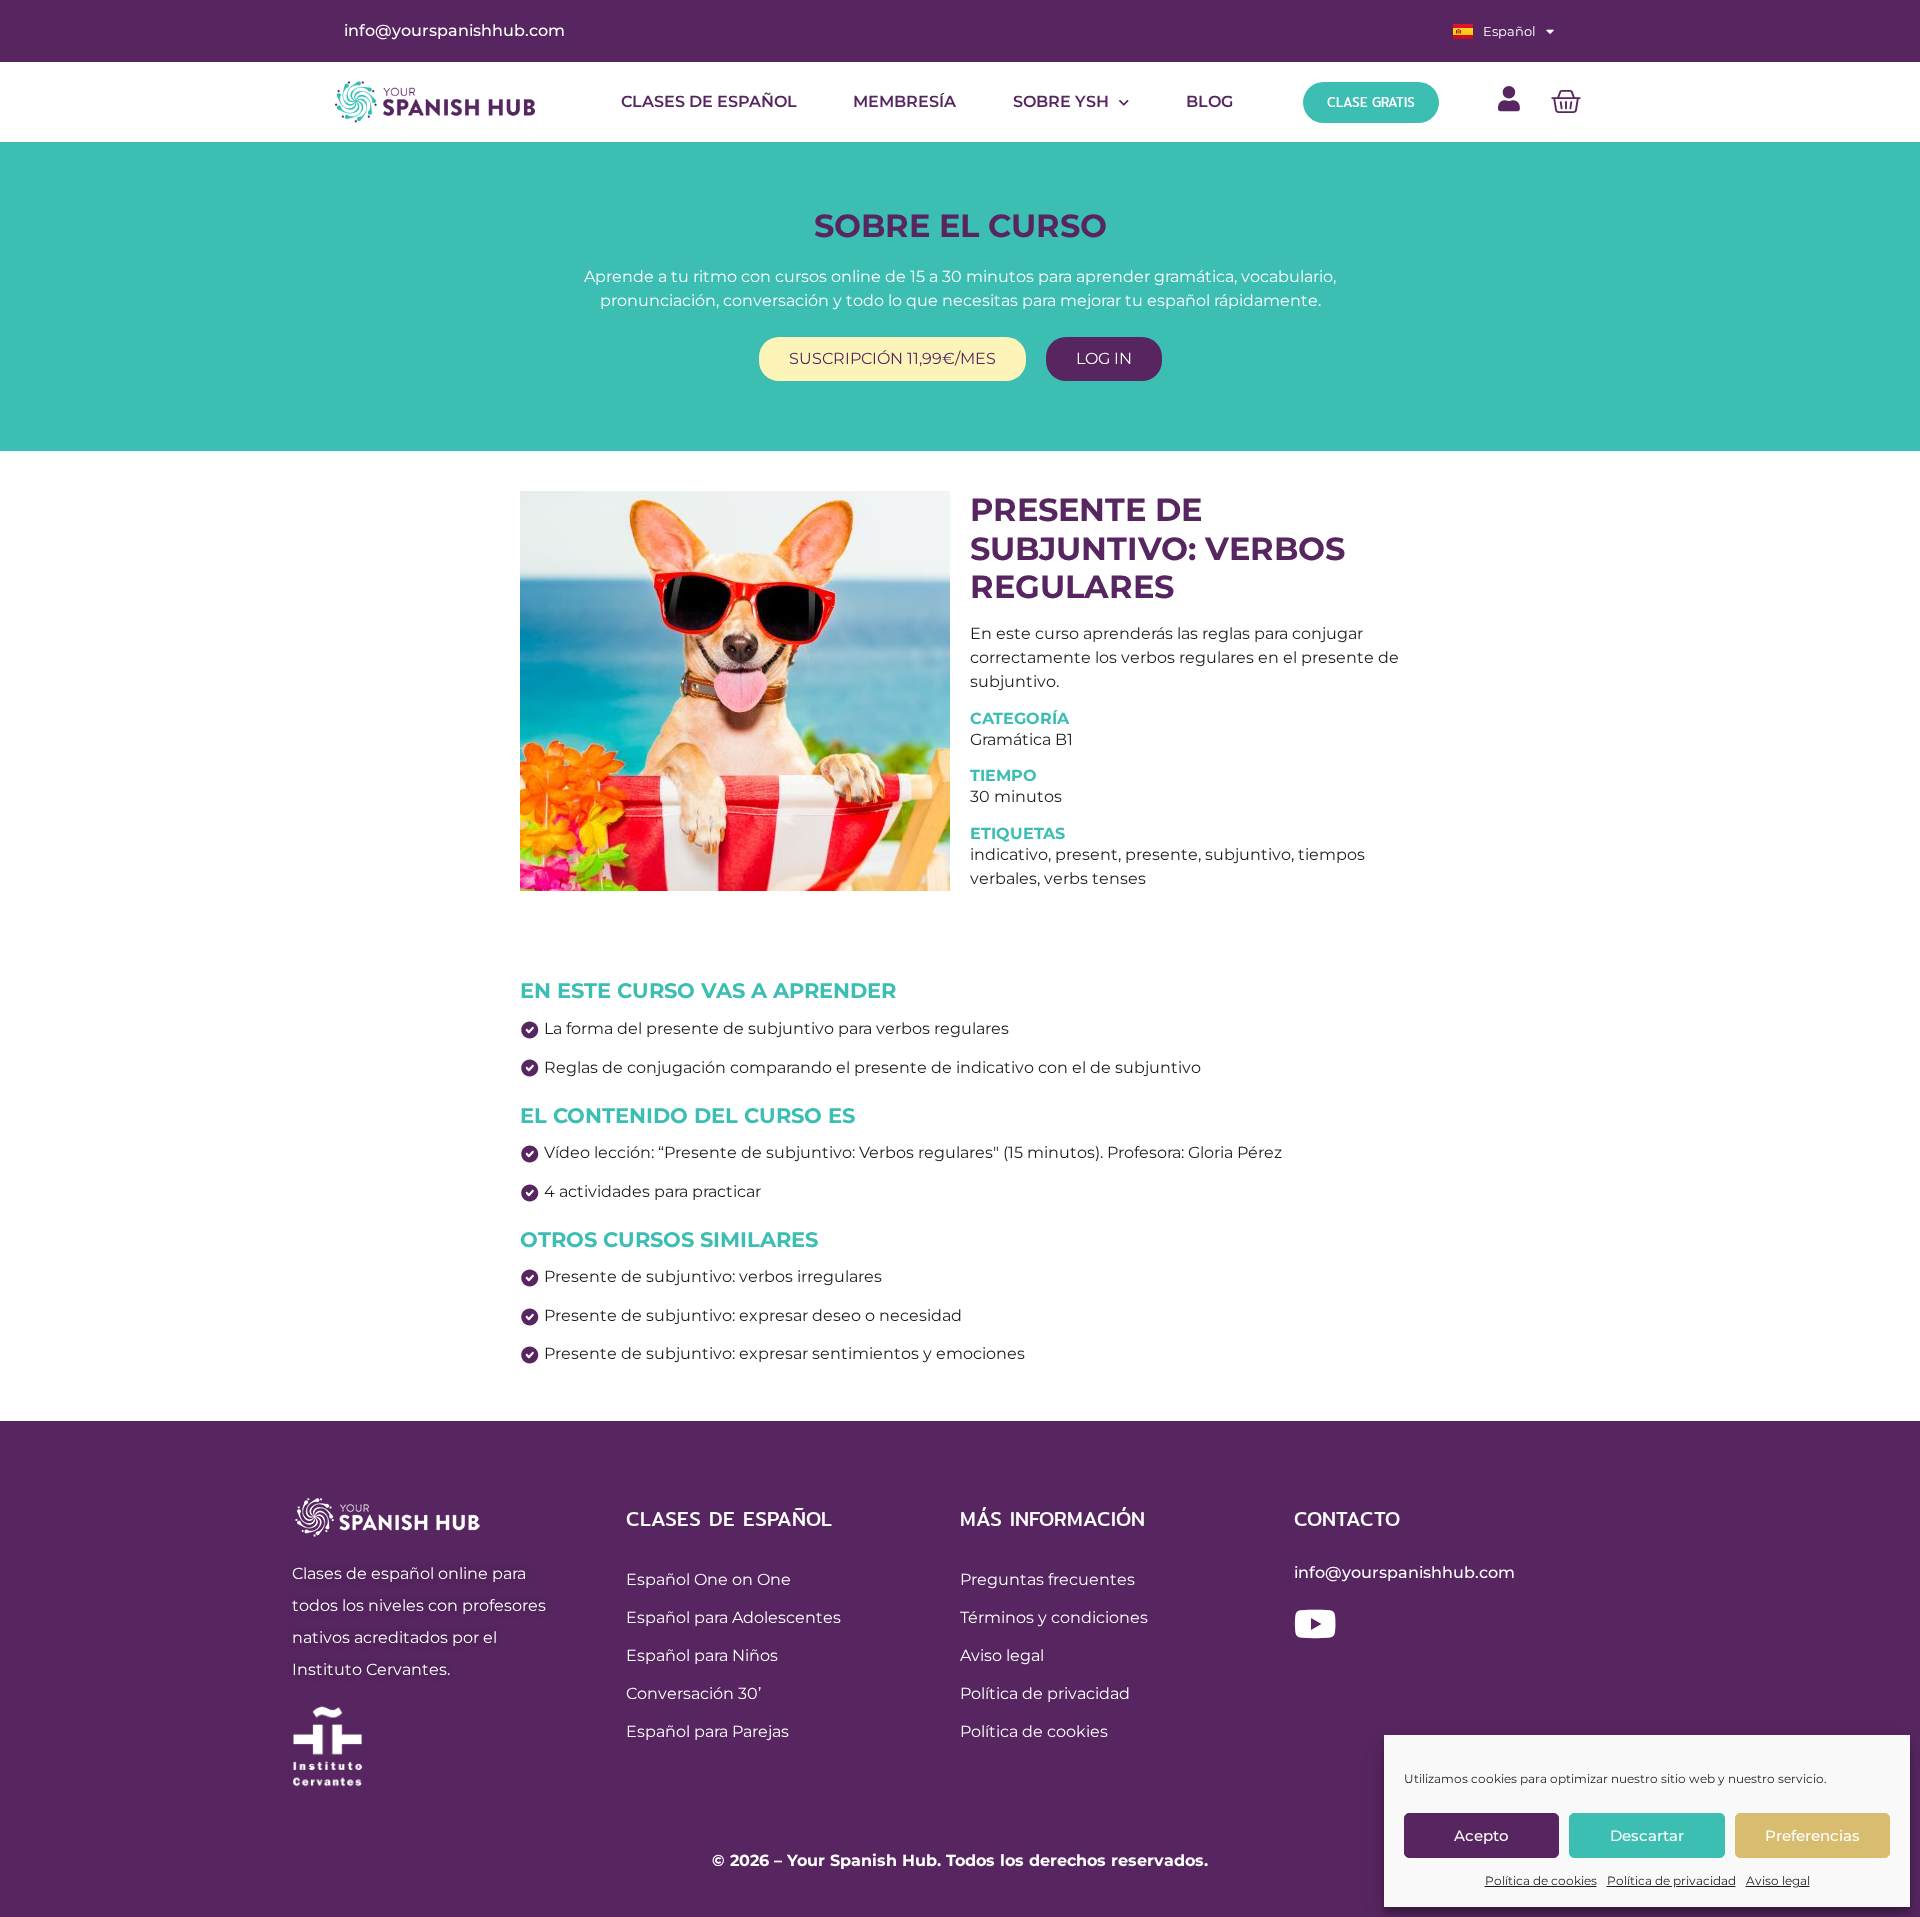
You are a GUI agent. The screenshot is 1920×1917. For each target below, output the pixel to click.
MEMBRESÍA (904, 101)
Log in (1104, 358)
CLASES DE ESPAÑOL (709, 101)
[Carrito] (1566, 102)
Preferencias (1812, 1835)
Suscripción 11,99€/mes (892, 358)
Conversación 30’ (693, 1693)
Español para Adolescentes (733, 1617)
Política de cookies (1541, 1880)
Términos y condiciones (1054, 1617)
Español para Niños (702, 1655)
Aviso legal (1778, 1880)
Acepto (1481, 1835)
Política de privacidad (1671, 1880)
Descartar (1647, 1835)
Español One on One (708, 1579)
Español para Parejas (707, 1731)
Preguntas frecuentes (1047, 1579)
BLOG (1209, 101)
